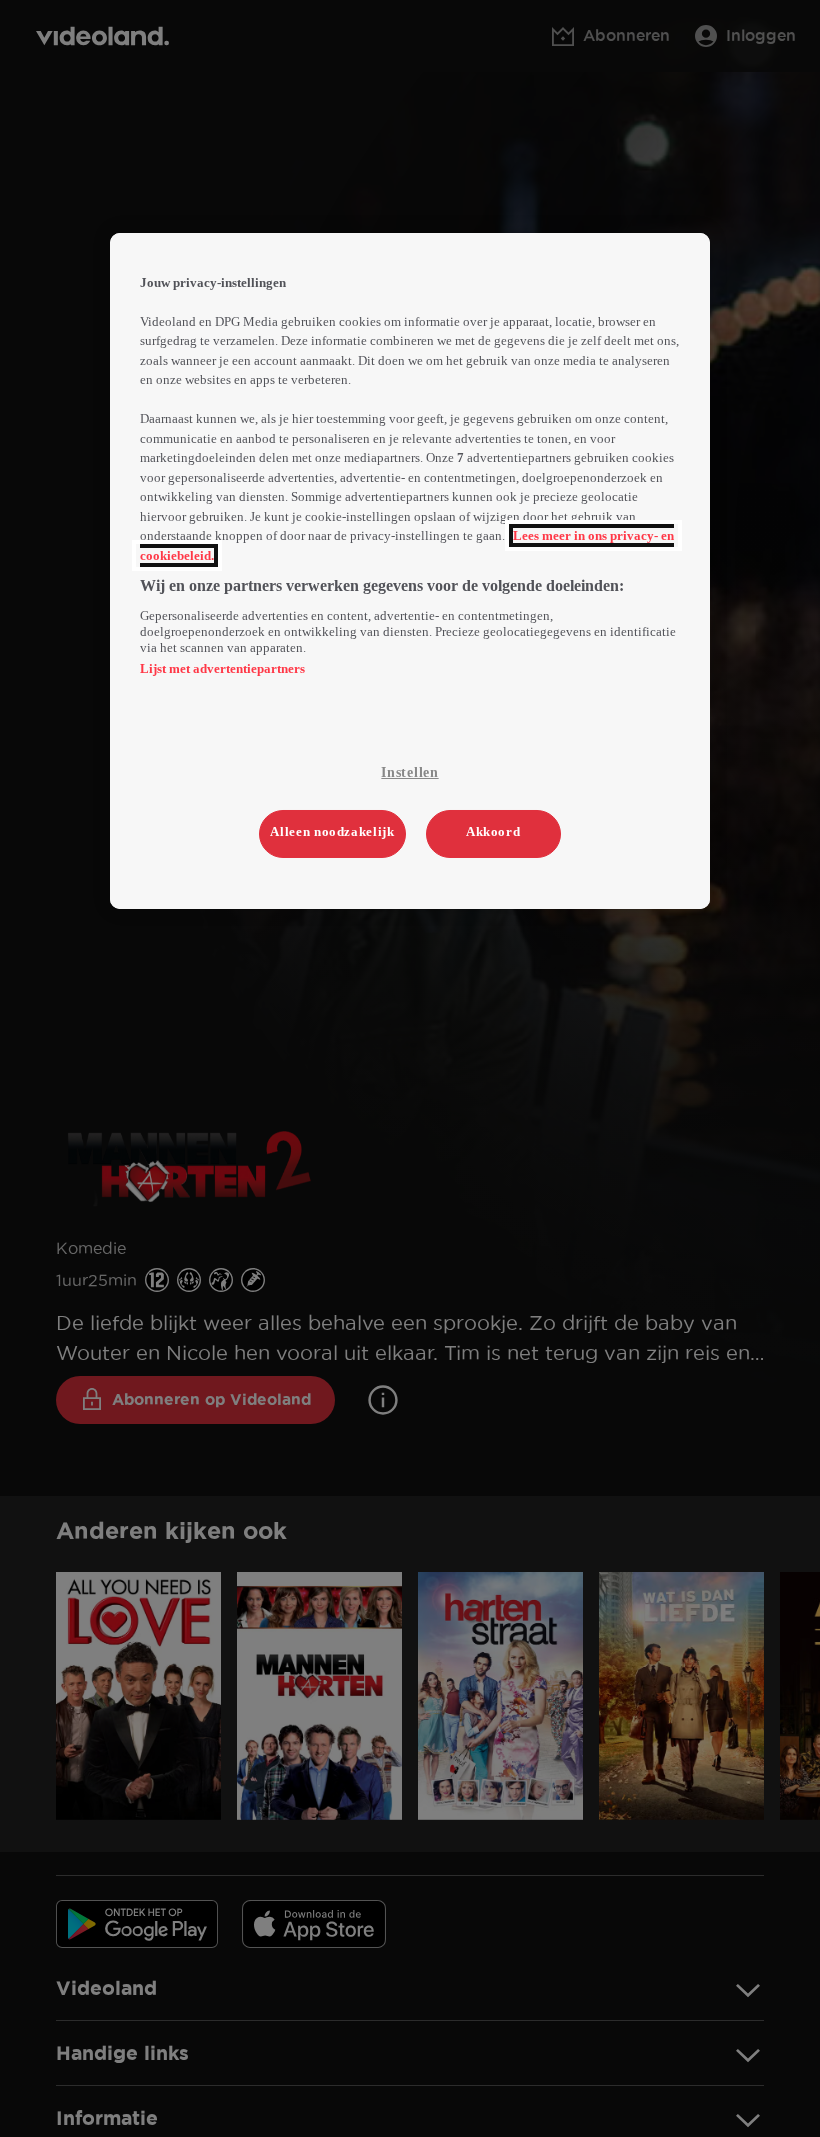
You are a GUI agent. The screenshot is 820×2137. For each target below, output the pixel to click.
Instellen (409, 772)
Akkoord (493, 831)
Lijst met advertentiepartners (222, 668)
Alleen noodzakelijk (332, 831)
